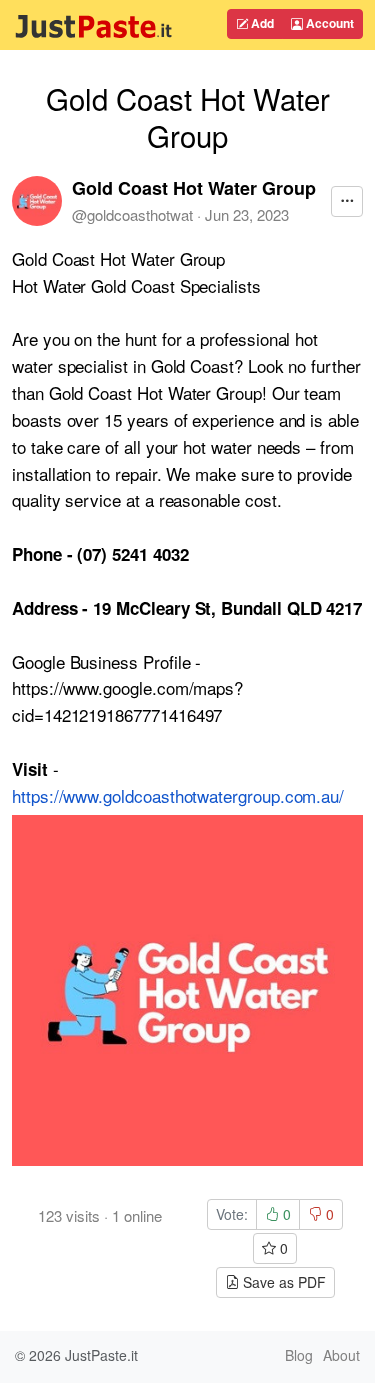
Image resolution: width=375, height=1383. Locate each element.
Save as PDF (282, 1282)
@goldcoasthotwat (132, 214)
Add (261, 23)
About (341, 1355)
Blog (299, 1355)
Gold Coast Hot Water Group (194, 188)
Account (328, 23)
